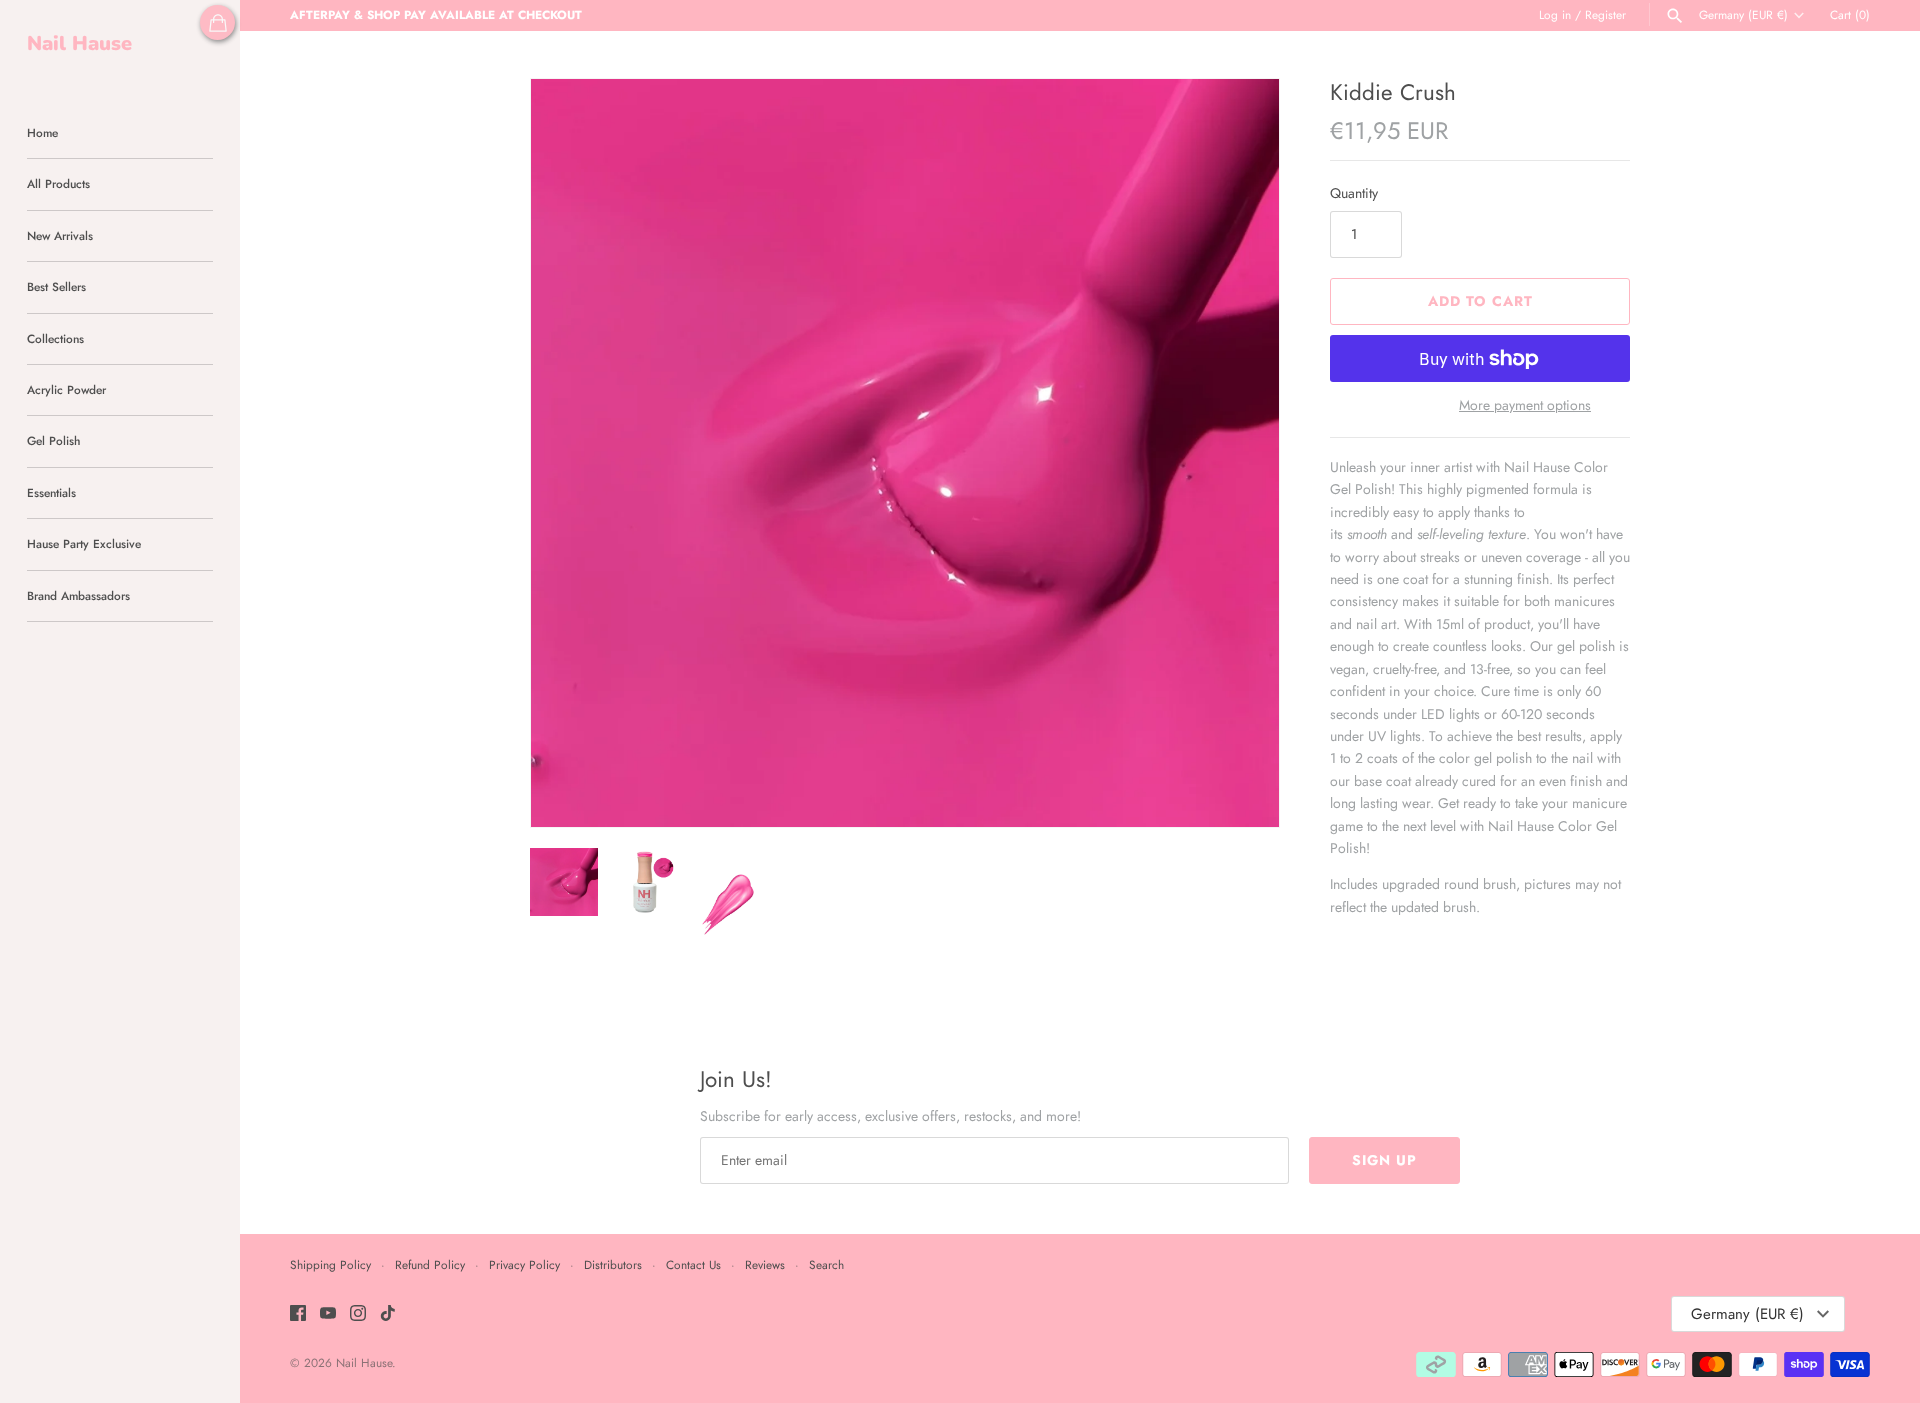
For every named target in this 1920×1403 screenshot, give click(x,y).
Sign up (1384, 1160)
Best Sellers (56, 286)
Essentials (51, 492)
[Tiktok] (388, 1314)
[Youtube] (328, 1314)
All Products (58, 183)
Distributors (613, 1264)
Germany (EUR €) (1743, 15)
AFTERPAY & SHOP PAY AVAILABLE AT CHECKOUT (436, 14)
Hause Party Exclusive (84, 543)
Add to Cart (1480, 301)
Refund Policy (430, 1264)
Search (826, 1264)
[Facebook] (298, 1314)
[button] (1237, 453)
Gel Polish (53, 440)
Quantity (1354, 193)
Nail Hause (364, 1362)
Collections (55, 338)
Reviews (765, 1264)
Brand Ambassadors (78, 595)
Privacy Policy (524, 1264)
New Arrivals (60, 235)
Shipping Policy (330, 1264)
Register (1605, 14)
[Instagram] (358, 1314)
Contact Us (693, 1264)
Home (42, 132)
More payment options (1525, 405)
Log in (1555, 14)
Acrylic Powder (66, 389)
